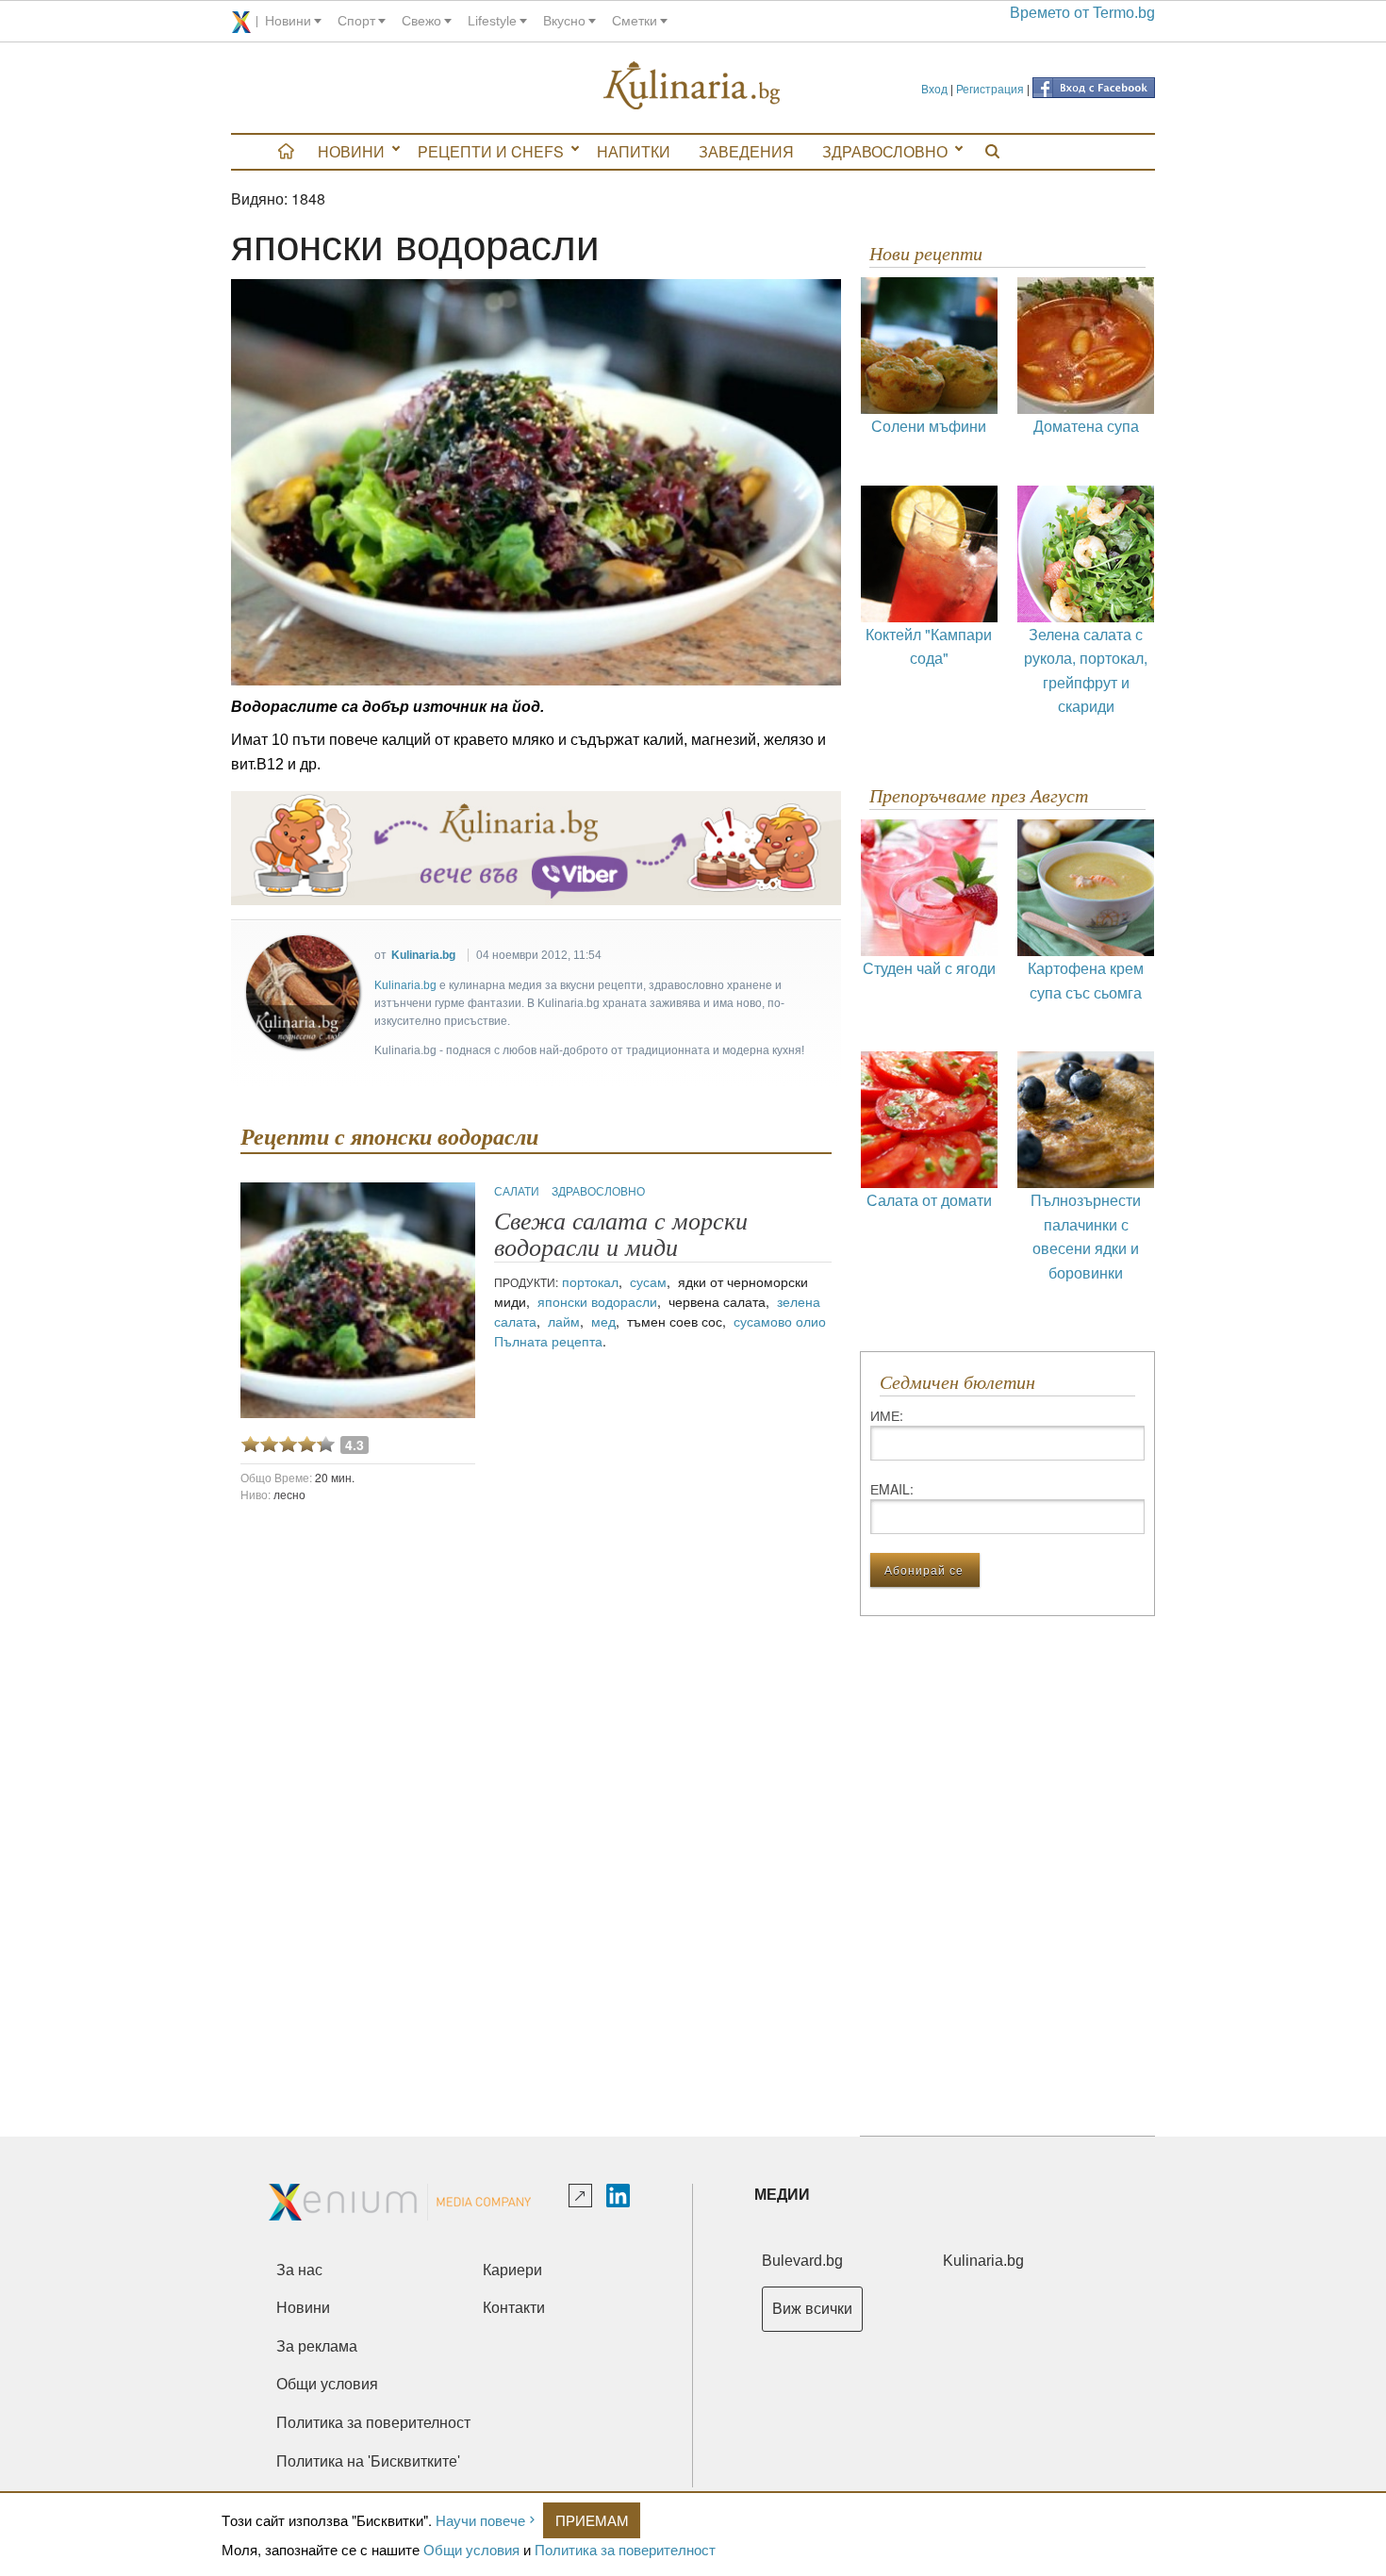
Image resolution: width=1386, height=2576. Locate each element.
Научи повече (480, 2520)
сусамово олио (780, 1321)
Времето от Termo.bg (1082, 13)
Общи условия (471, 2549)
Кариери (512, 2270)
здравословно (598, 1190)
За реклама (317, 2346)
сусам (648, 1281)
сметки (635, 21)
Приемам (592, 2520)
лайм (564, 1321)
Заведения (746, 151)
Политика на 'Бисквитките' (368, 2461)
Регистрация (990, 88)
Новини (351, 151)
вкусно (564, 21)
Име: (887, 1415)
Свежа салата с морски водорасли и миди (621, 1235)
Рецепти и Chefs (491, 151)
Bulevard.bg (802, 2261)
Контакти (514, 2308)
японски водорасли (597, 1301)
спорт (356, 21)
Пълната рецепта (548, 1341)
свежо (421, 21)
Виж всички (812, 2309)
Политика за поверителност (625, 2549)
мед (603, 1321)
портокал (590, 1281)
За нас (299, 2270)
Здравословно (885, 151)
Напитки (634, 151)
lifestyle (492, 21)
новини (288, 21)
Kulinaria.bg (423, 955)
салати (518, 1190)
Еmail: (892, 1489)
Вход (934, 88)
